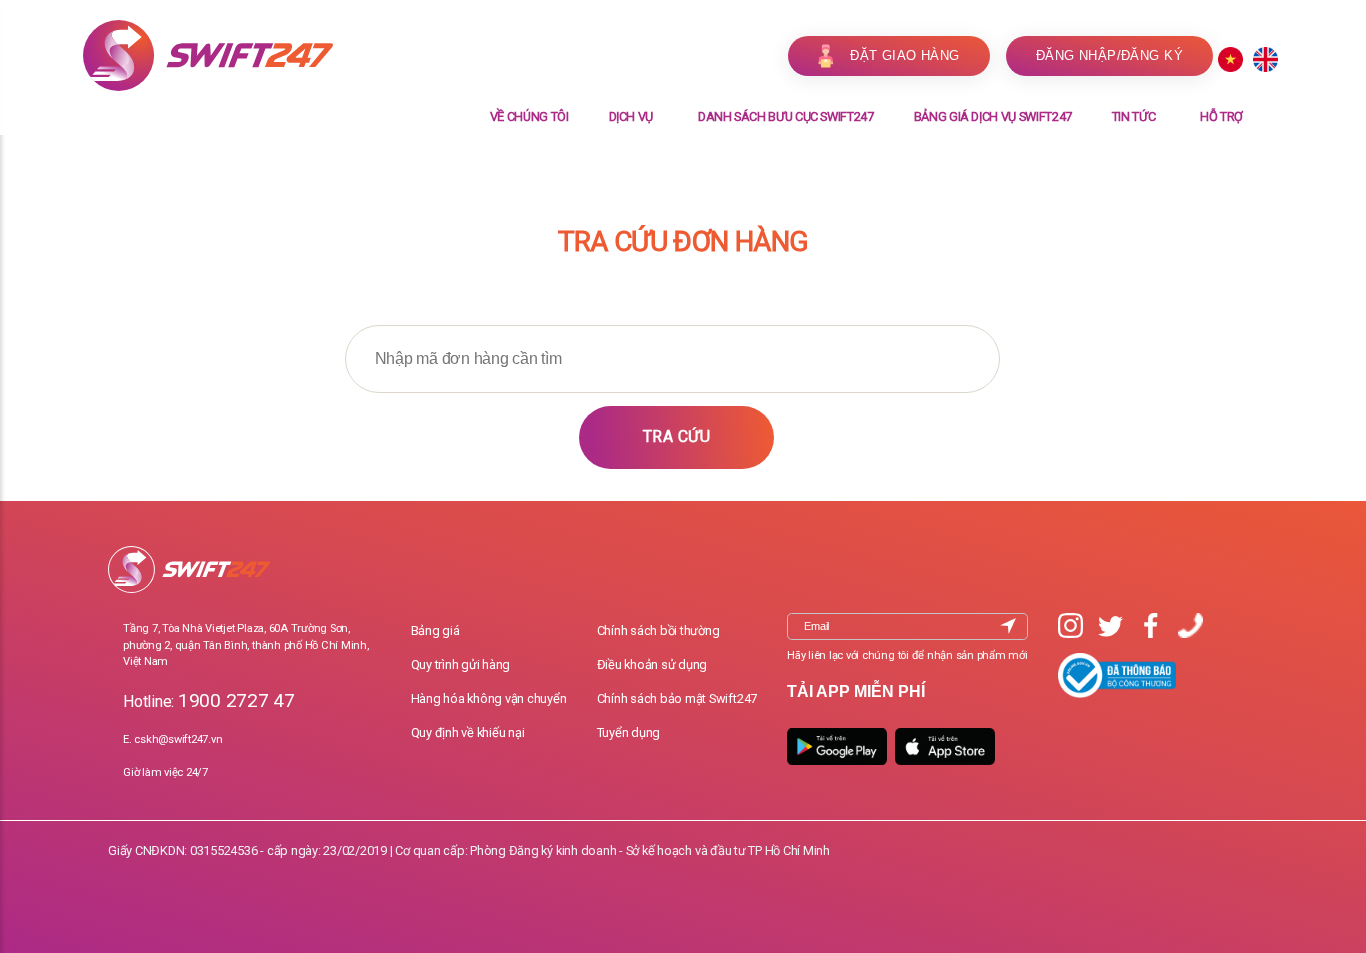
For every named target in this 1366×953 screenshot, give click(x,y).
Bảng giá (435, 630)
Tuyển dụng (629, 732)
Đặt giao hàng (905, 55)
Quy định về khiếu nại (468, 732)
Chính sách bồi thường (658, 630)
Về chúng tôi (529, 116)
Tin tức (1134, 116)
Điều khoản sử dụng (652, 664)
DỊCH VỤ (631, 116)
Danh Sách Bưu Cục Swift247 (786, 116)
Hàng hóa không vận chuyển (489, 698)
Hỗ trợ (1221, 116)
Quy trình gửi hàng (461, 664)
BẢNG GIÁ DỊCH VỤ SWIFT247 (993, 116)
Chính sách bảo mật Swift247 (677, 698)
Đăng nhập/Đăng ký (1109, 55)
